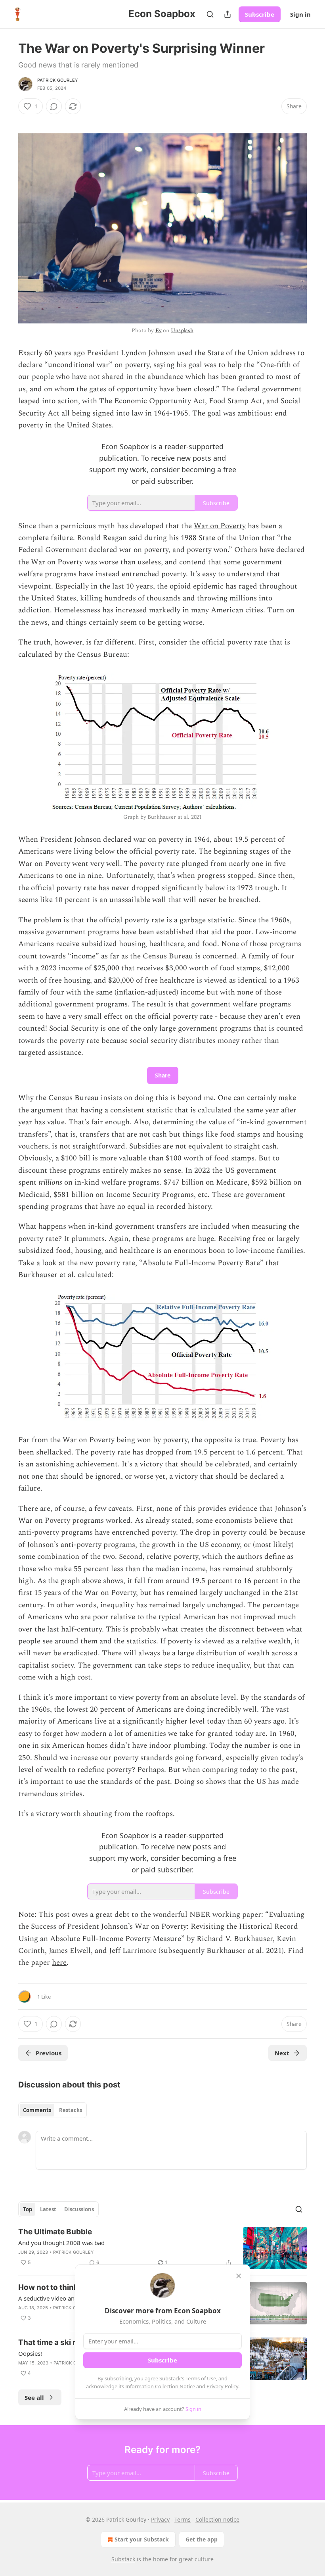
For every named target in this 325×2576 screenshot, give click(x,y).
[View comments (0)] (54, 106)
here (59, 1963)
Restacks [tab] (71, 2110)
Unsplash (182, 330)
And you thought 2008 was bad (61, 2243)
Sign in (300, 14)
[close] (239, 2276)
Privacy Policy (222, 2386)
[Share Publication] (227, 14)
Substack (123, 2559)
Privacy (160, 2519)
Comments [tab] (37, 2110)
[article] (162, 2248)
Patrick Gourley (58, 80)
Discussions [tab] (79, 2209)
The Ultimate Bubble (55, 2232)
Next (282, 2053)
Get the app (202, 2539)
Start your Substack (142, 2539)
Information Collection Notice (160, 2386)
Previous (49, 2053)
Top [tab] (28, 2209)
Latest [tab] (48, 2209)
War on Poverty (220, 526)
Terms (183, 2519)
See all (34, 2397)
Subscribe (260, 14)
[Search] (210, 14)
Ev (159, 330)
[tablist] (53, 2110)
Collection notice (217, 2519)
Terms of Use (201, 2378)
